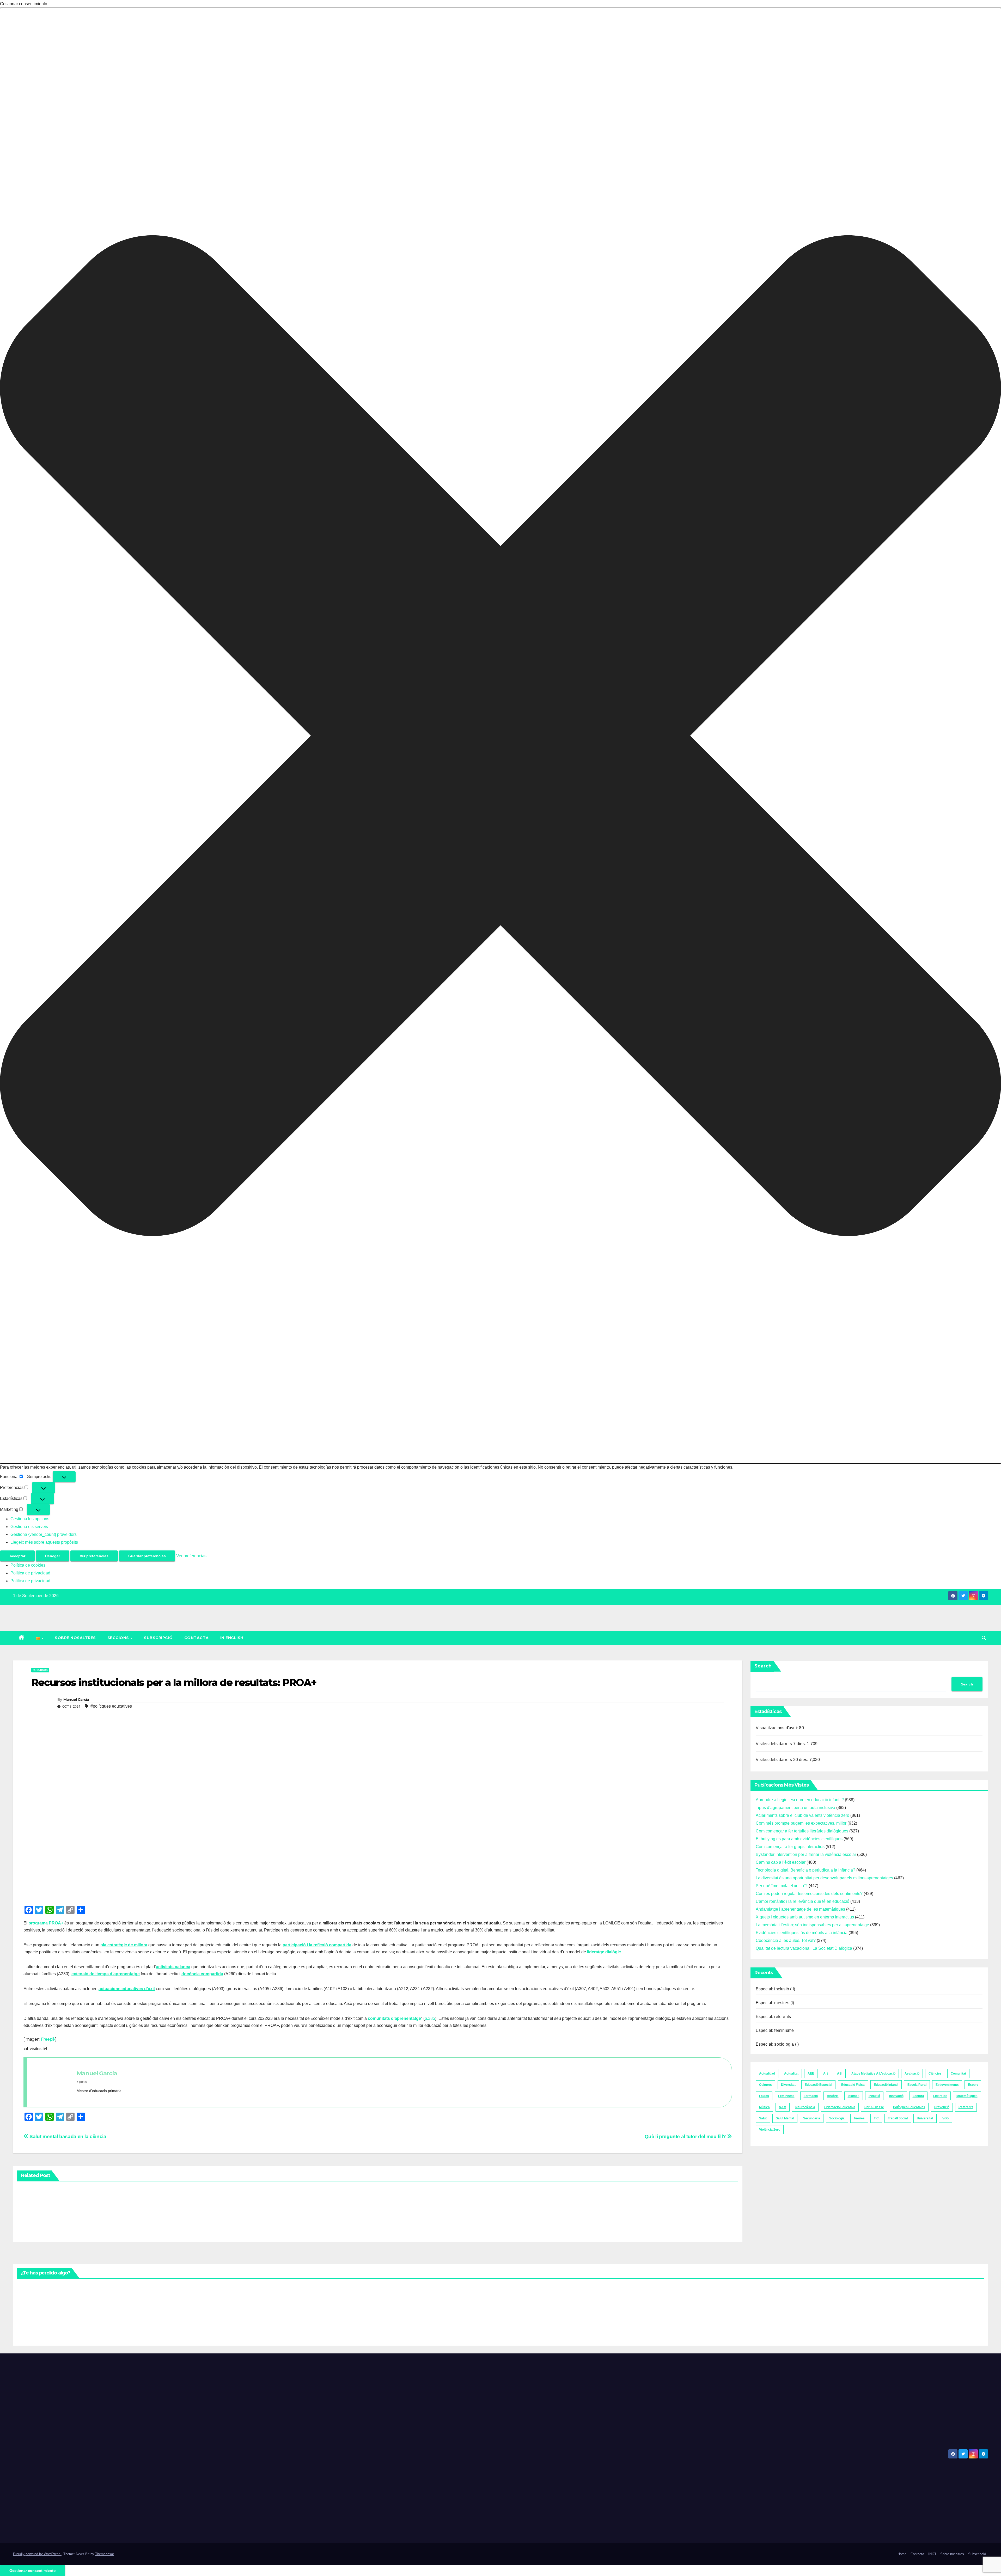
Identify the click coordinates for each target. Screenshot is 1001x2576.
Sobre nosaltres (75, 1638)
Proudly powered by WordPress (37, 2554)
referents (966, 2107)
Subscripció (158, 1638)
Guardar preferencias (147, 1556)
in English (232, 1638)
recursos (40, 1670)
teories (859, 2118)
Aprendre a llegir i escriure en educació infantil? (800, 1800)
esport (973, 2085)
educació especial (818, 2085)
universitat (925, 2118)
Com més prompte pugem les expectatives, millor (801, 1823)
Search (763, 1666)
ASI (840, 2074)
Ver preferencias (94, 1556)
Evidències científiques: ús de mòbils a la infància (802, 1933)
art (826, 2074)
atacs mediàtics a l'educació (873, 2074)
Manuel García (76, 1700)
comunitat (958, 2074)
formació (811, 2096)
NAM (783, 2107)
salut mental (785, 2118)
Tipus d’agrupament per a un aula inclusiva (795, 1808)
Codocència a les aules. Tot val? (786, 1940)
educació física (853, 2085)
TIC (876, 2118)
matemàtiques (967, 2096)
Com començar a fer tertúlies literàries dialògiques (802, 1831)
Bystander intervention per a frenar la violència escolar (806, 1854)
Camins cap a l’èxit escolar (781, 1862)
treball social (898, 2118)
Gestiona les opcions (30, 1519)
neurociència (805, 2107)
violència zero (770, 2130)
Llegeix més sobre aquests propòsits (44, 1542)
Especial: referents (773, 2017)
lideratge (940, 2096)
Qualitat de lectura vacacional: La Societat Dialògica (804, 1948)
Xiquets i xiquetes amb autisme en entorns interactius (805, 1917)
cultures (765, 2085)
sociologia (837, 2118)
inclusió (874, 2096)
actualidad (767, 2074)
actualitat (791, 2074)
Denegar (53, 1556)
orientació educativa (840, 2107)
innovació (896, 2096)
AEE (811, 2074)
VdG (945, 2118)
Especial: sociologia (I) (777, 2044)
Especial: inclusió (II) (776, 1989)
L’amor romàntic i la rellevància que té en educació (802, 1901)
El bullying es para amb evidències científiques (799, 1839)
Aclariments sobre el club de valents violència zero (802, 1815)
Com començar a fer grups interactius (790, 1847)
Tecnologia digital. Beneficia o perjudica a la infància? (805, 1870)
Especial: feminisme (775, 2030)
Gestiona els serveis (29, 1527)
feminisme (786, 2096)
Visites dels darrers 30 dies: (783, 1760)
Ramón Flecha (515, 2198)
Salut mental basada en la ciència (67, 2136)
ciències (935, 2074)
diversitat (788, 2085)
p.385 (430, 2018)
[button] (500, 736)
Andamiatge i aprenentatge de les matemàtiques (800, 1909)
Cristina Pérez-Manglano (30, 2214)
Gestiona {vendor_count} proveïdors (44, 1534)
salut (763, 2118)
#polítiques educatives (111, 1706)
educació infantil (886, 2085)
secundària (812, 2118)
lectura (918, 2096)
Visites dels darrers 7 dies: (781, 1744)
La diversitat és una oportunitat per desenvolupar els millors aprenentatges (824, 1878)
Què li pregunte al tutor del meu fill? (686, 2136)
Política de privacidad (30, 1573)
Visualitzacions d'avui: (777, 1728)
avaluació (912, 2074)
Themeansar (104, 2554)
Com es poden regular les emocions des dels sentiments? (809, 1894)
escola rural (917, 2085)
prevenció (942, 2107)
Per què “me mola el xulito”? (782, 1886)
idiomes (854, 2096)
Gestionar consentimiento (33, 2571)
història (833, 2096)
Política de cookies (28, 1565)
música (764, 2107)
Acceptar (17, 1556)
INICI (932, 2554)
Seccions (119, 1638)
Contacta (197, 1638)
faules (764, 2096)
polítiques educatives (909, 2107)
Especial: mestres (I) (775, 2003)
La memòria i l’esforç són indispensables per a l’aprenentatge (812, 1925)
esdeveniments (947, 2085)
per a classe (874, 2107)
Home (902, 2554)
